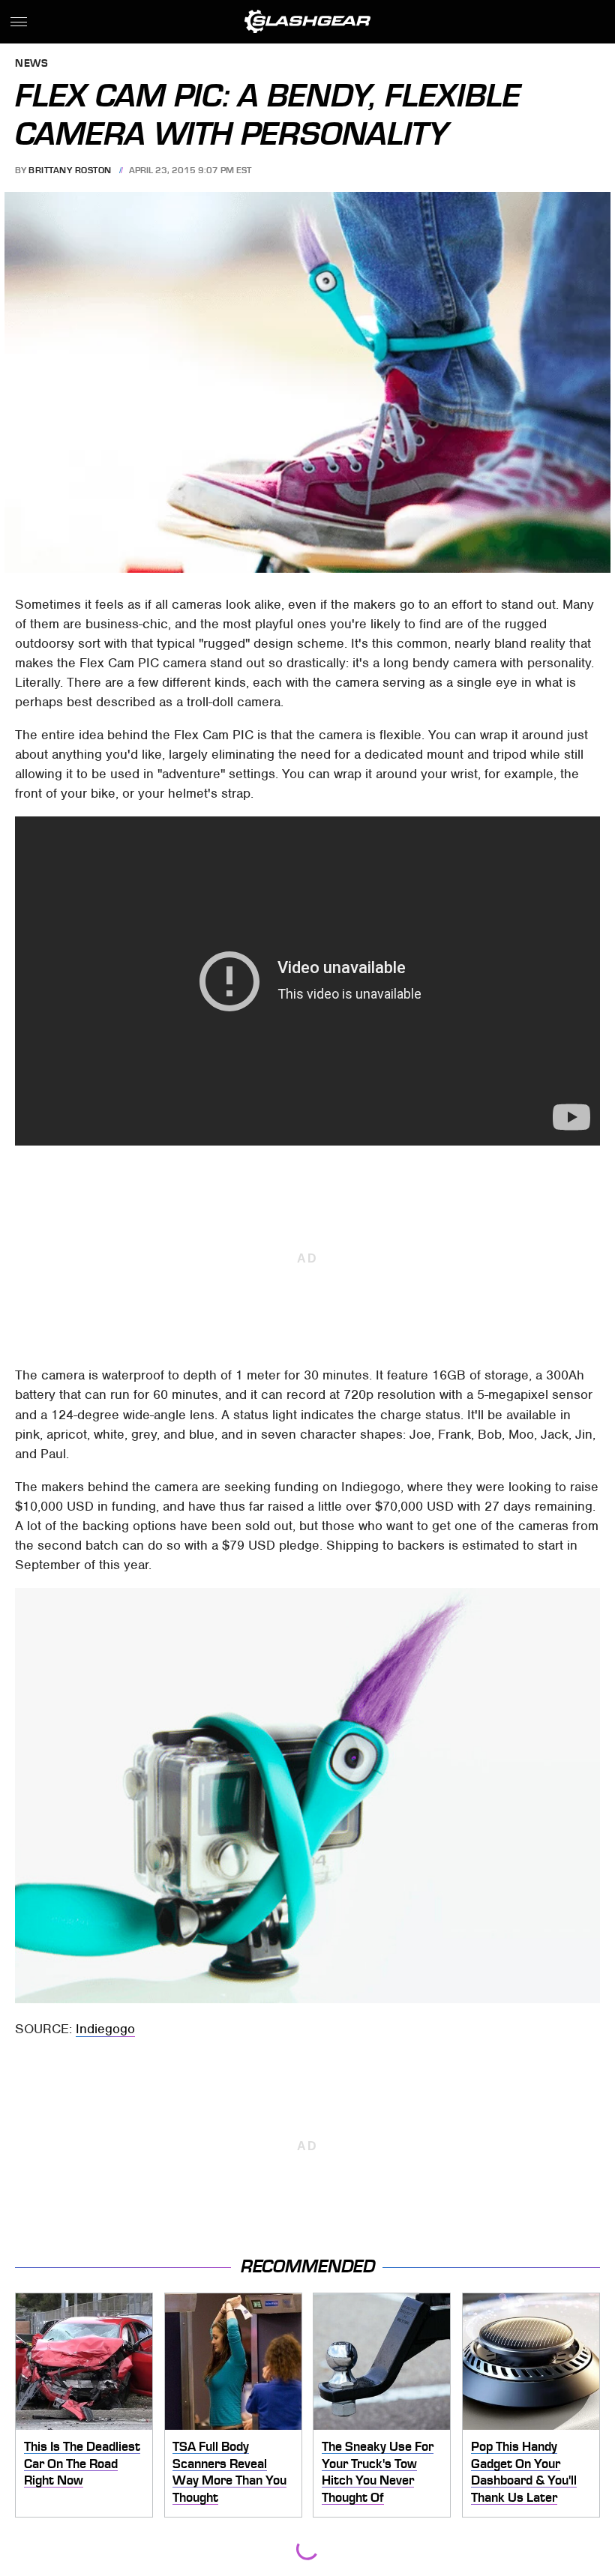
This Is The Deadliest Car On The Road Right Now (82, 2463)
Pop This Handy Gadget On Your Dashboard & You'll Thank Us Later (524, 2472)
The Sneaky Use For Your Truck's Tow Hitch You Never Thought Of (378, 2472)
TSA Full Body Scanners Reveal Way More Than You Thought (229, 2472)
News (31, 64)
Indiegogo (105, 2029)
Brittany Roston (70, 170)
